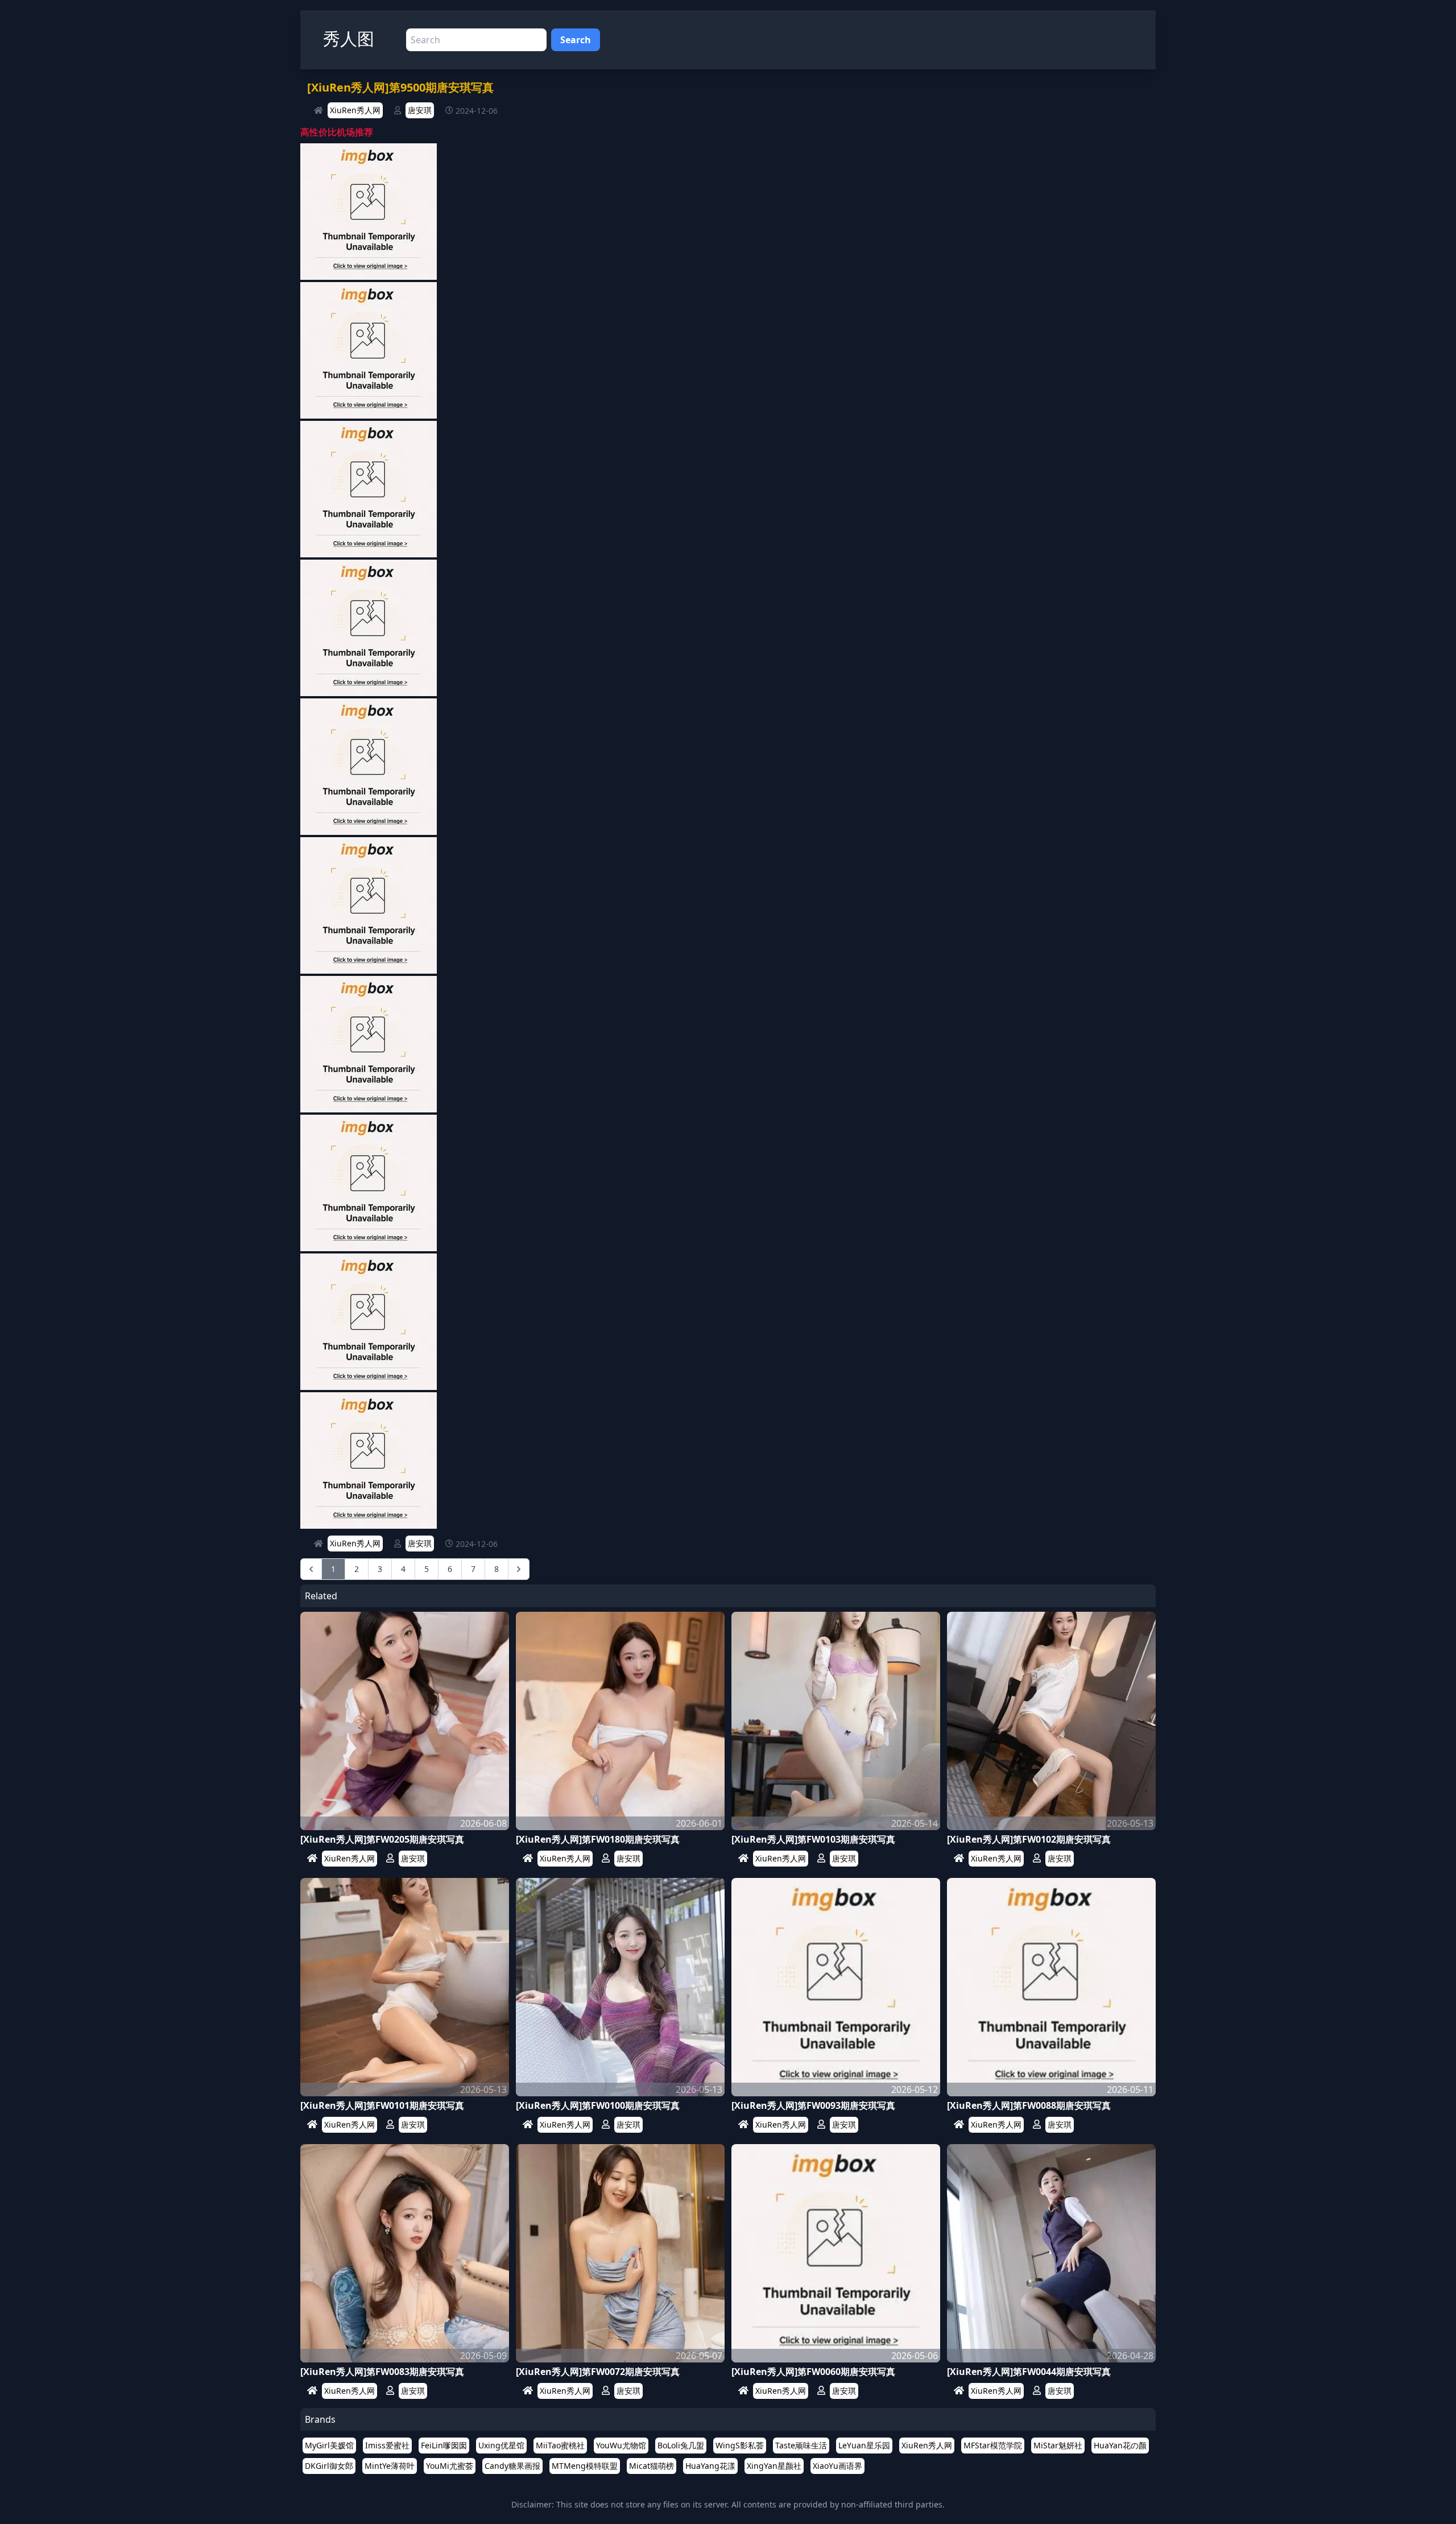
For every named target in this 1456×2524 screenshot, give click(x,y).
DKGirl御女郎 (329, 2466)
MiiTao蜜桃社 (560, 2445)
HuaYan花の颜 (1120, 2445)
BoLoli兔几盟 (681, 2445)
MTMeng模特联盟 (585, 2466)
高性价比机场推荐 (337, 132)
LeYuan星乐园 (864, 2445)
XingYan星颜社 (774, 2466)
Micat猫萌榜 (652, 2466)
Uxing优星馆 (501, 2445)
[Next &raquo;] (519, 1569)
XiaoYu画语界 (837, 2466)
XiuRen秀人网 (355, 110)
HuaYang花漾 (710, 2466)
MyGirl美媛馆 (329, 2445)
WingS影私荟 (740, 2445)
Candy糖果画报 (512, 2466)
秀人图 (349, 38)
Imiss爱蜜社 (387, 2445)
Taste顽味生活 (801, 2445)
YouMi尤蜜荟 (450, 2466)
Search (576, 40)
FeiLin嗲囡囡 (444, 2445)
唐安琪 (420, 110)
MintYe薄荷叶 (390, 2466)
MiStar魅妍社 (1058, 2445)
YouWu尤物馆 (621, 2445)
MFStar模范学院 (993, 2445)
